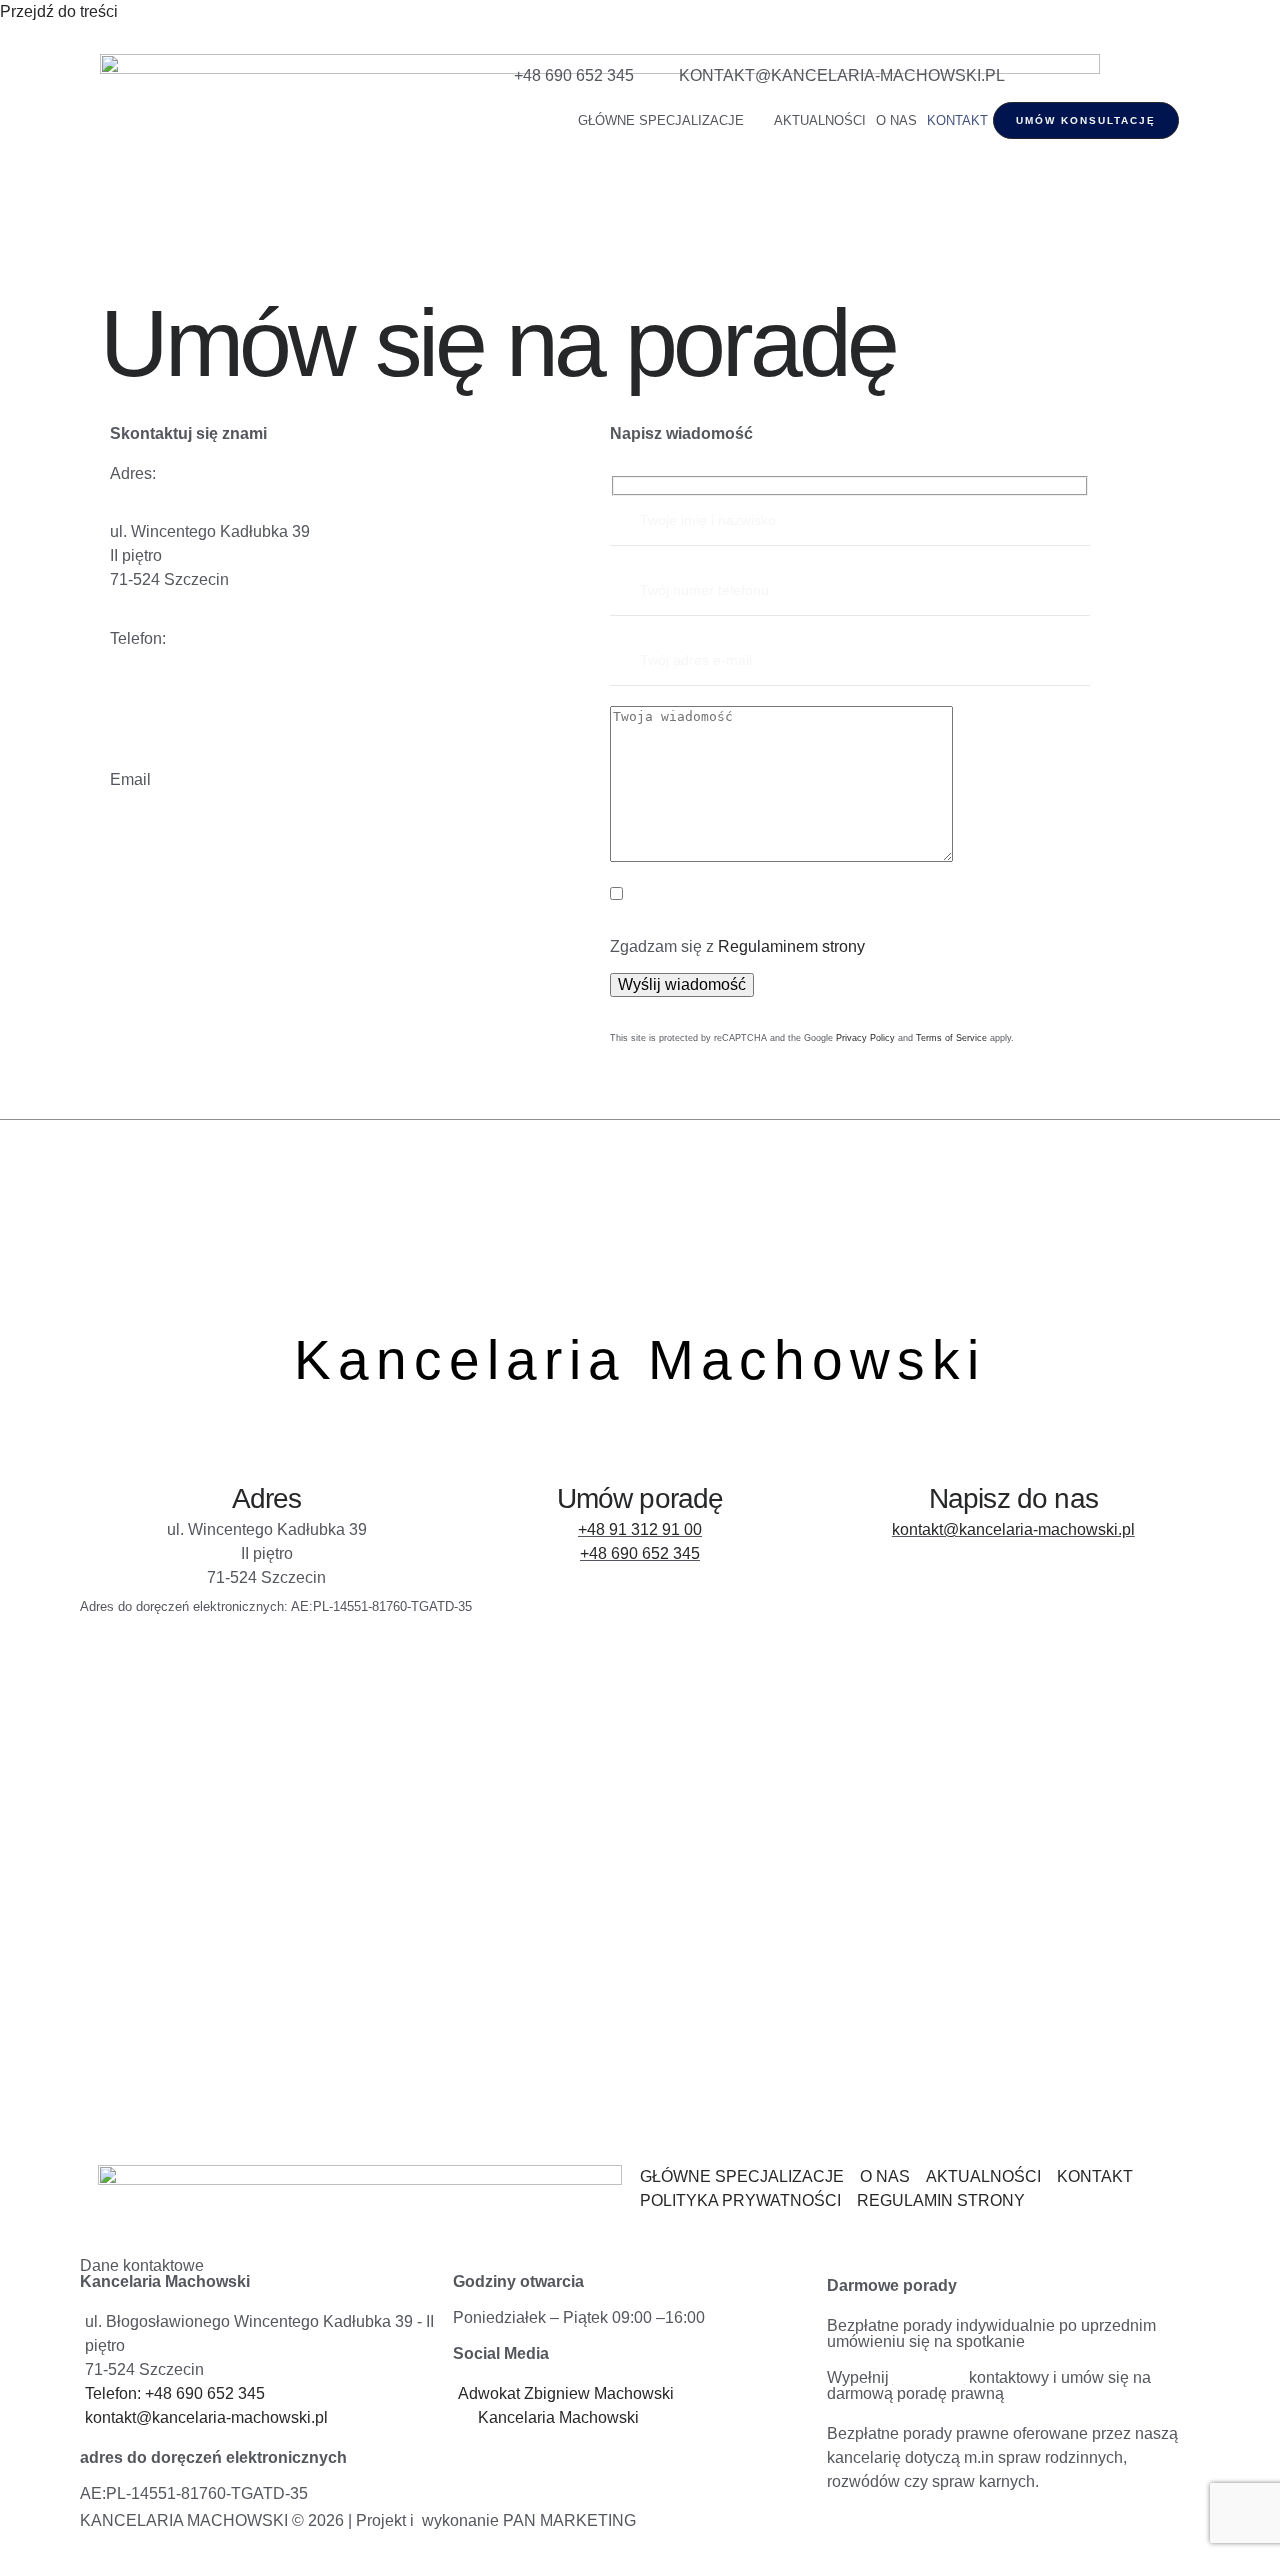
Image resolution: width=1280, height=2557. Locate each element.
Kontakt (957, 120)
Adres (267, 1498)
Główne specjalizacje (661, 120)
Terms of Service (951, 1038)
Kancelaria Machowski (640, 1360)
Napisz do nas (1013, 1498)
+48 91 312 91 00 (640, 1529)
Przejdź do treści (59, 11)
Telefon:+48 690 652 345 (198, 720)
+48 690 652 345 (640, 1553)
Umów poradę (640, 1498)
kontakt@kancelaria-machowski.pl (231, 837)
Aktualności (820, 120)
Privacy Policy (865, 1038)
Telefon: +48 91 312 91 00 (202, 696)
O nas (896, 120)
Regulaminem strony (791, 946)
